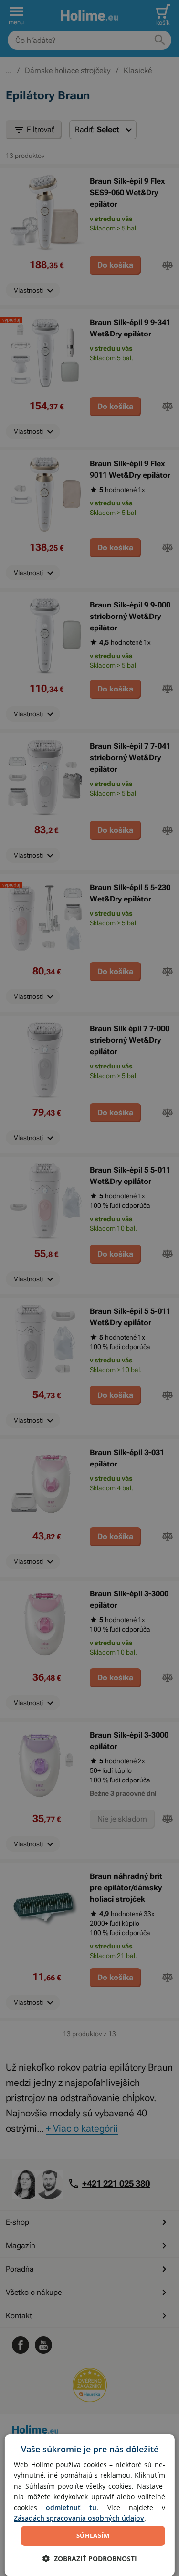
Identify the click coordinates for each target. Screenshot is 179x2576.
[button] (90, 2559)
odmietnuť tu (71, 2508)
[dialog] (89, 2505)
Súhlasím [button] (93, 2535)
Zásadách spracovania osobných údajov (79, 2518)
